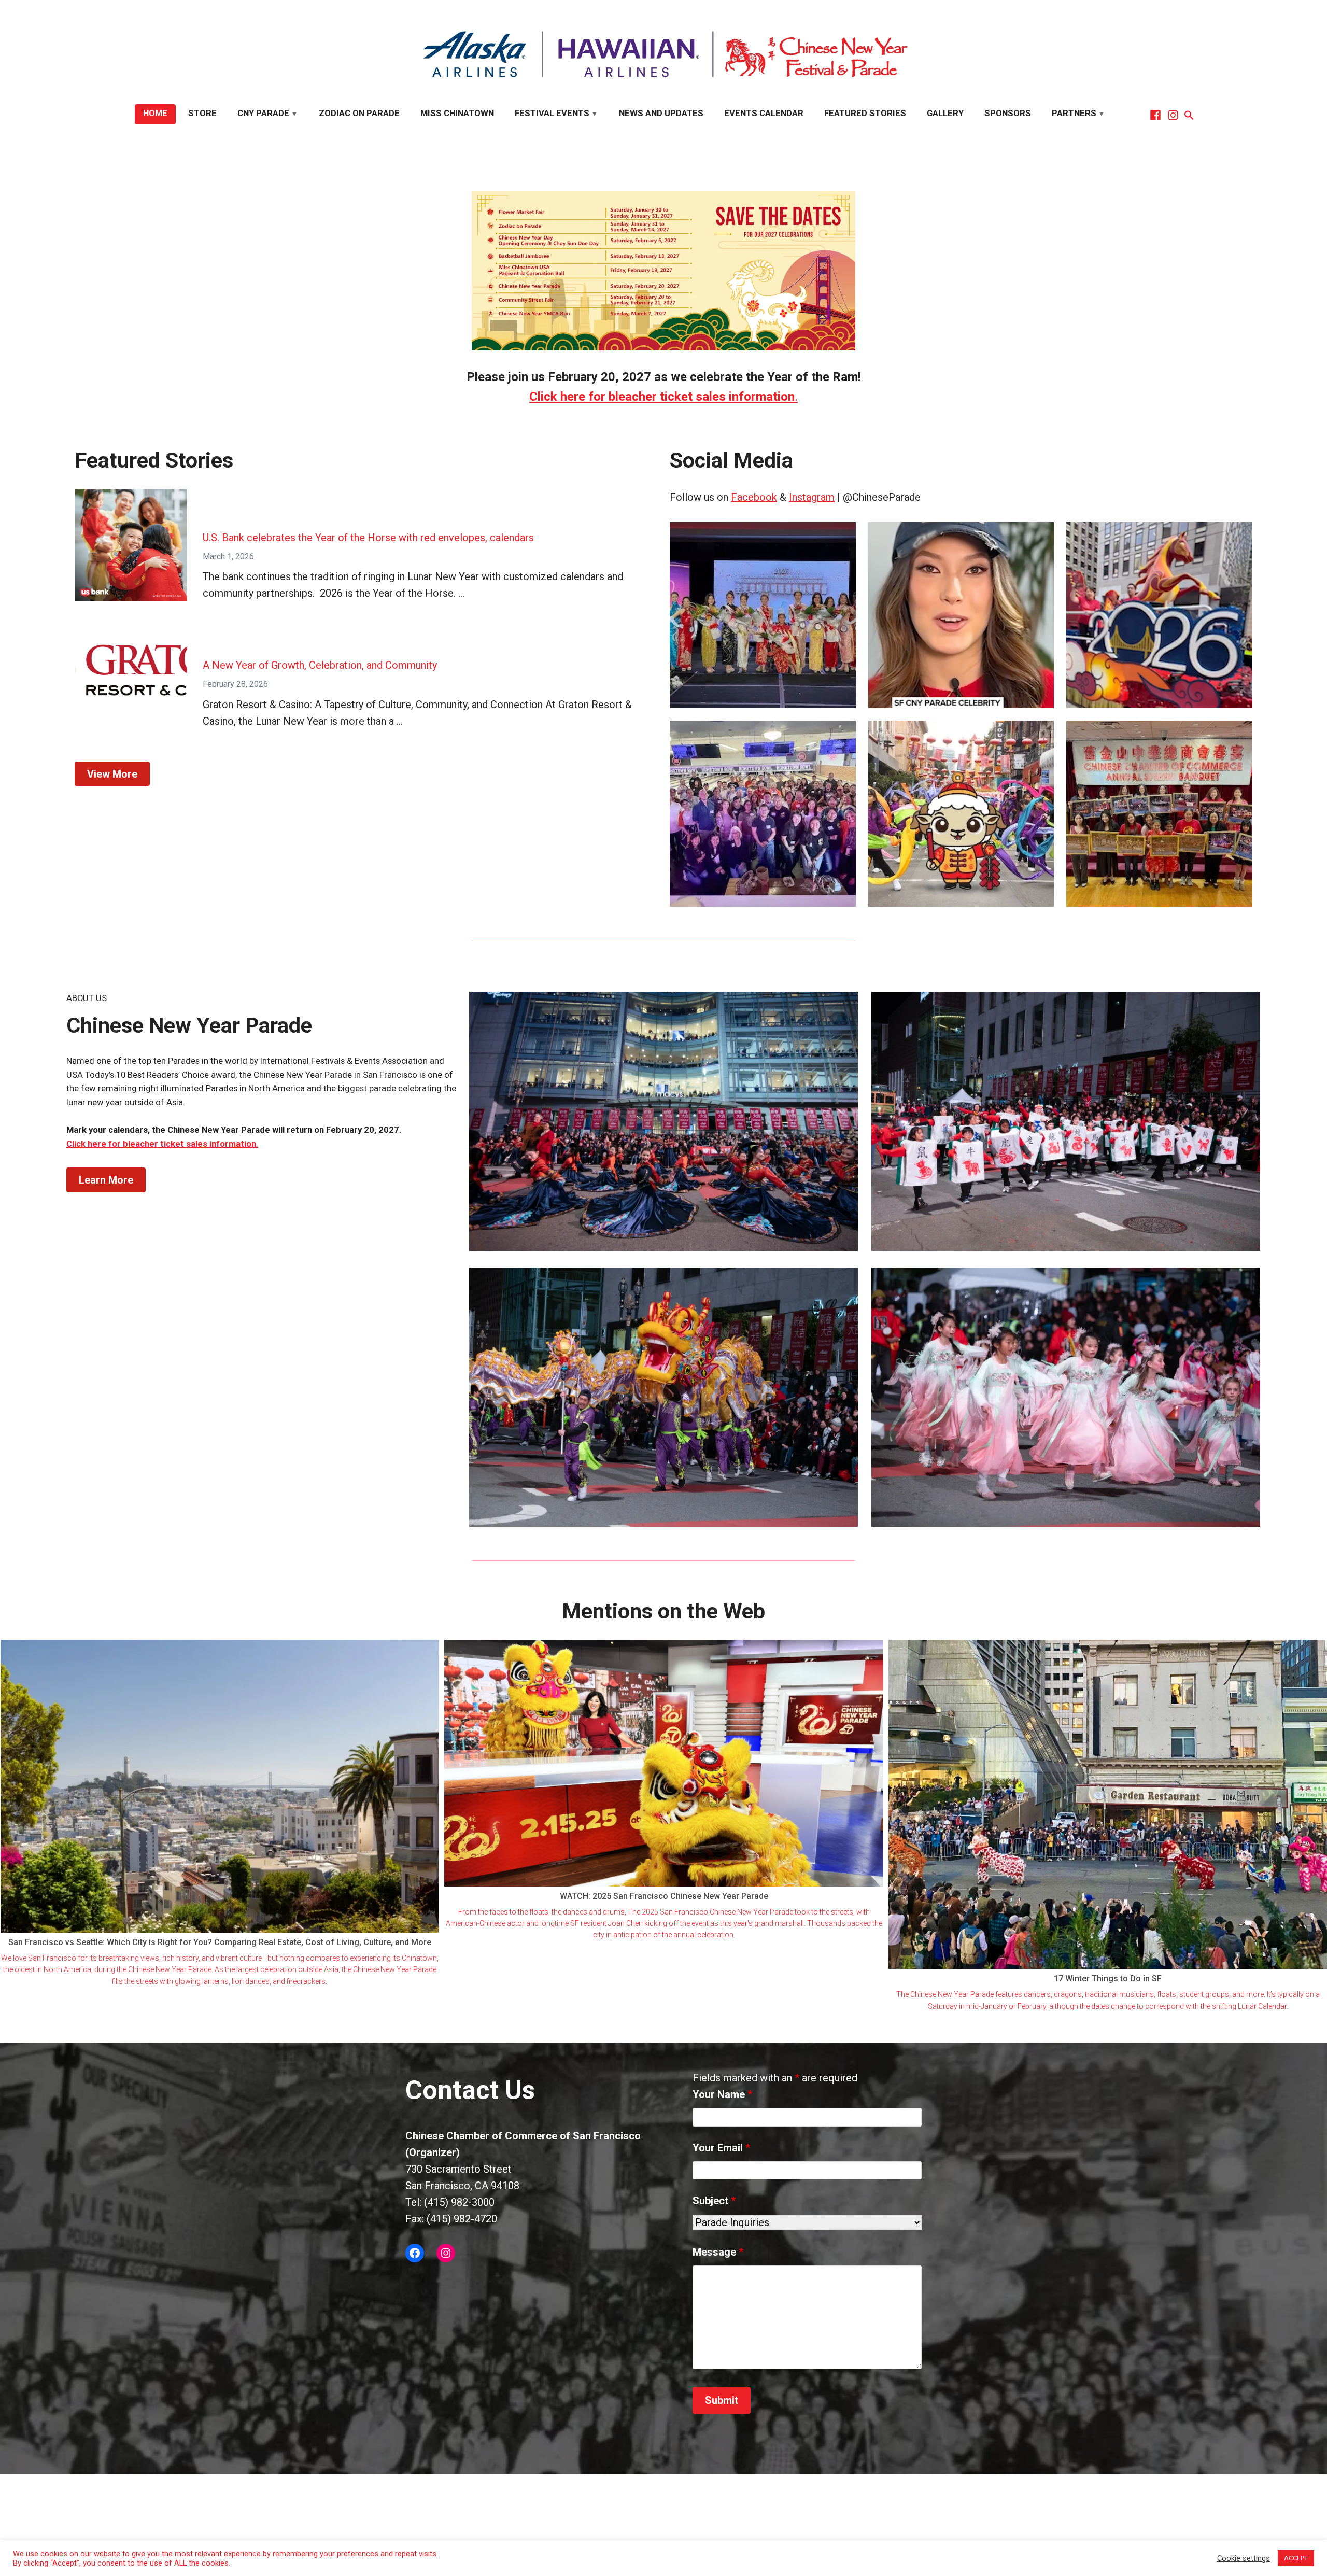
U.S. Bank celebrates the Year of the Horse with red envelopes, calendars (368, 538)
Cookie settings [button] (1244, 2558)
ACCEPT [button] (1296, 2558)
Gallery (945, 113)
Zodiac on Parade (359, 113)
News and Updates (661, 113)
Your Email (721, 2148)
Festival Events (552, 113)
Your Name (722, 2094)
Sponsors (1008, 113)
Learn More (106, 1180)
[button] (1188, 115)
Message (718, 2252)
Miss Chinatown (457, 113)
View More (112, 774)
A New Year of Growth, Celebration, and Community (320, 665)
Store (202, 113)
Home (155, 113)
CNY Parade (263, 113)
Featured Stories (865, 113)
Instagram (812, 497)
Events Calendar (764, 113)
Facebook (754, 497)
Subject (714, 2201)
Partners (1074, 113)
